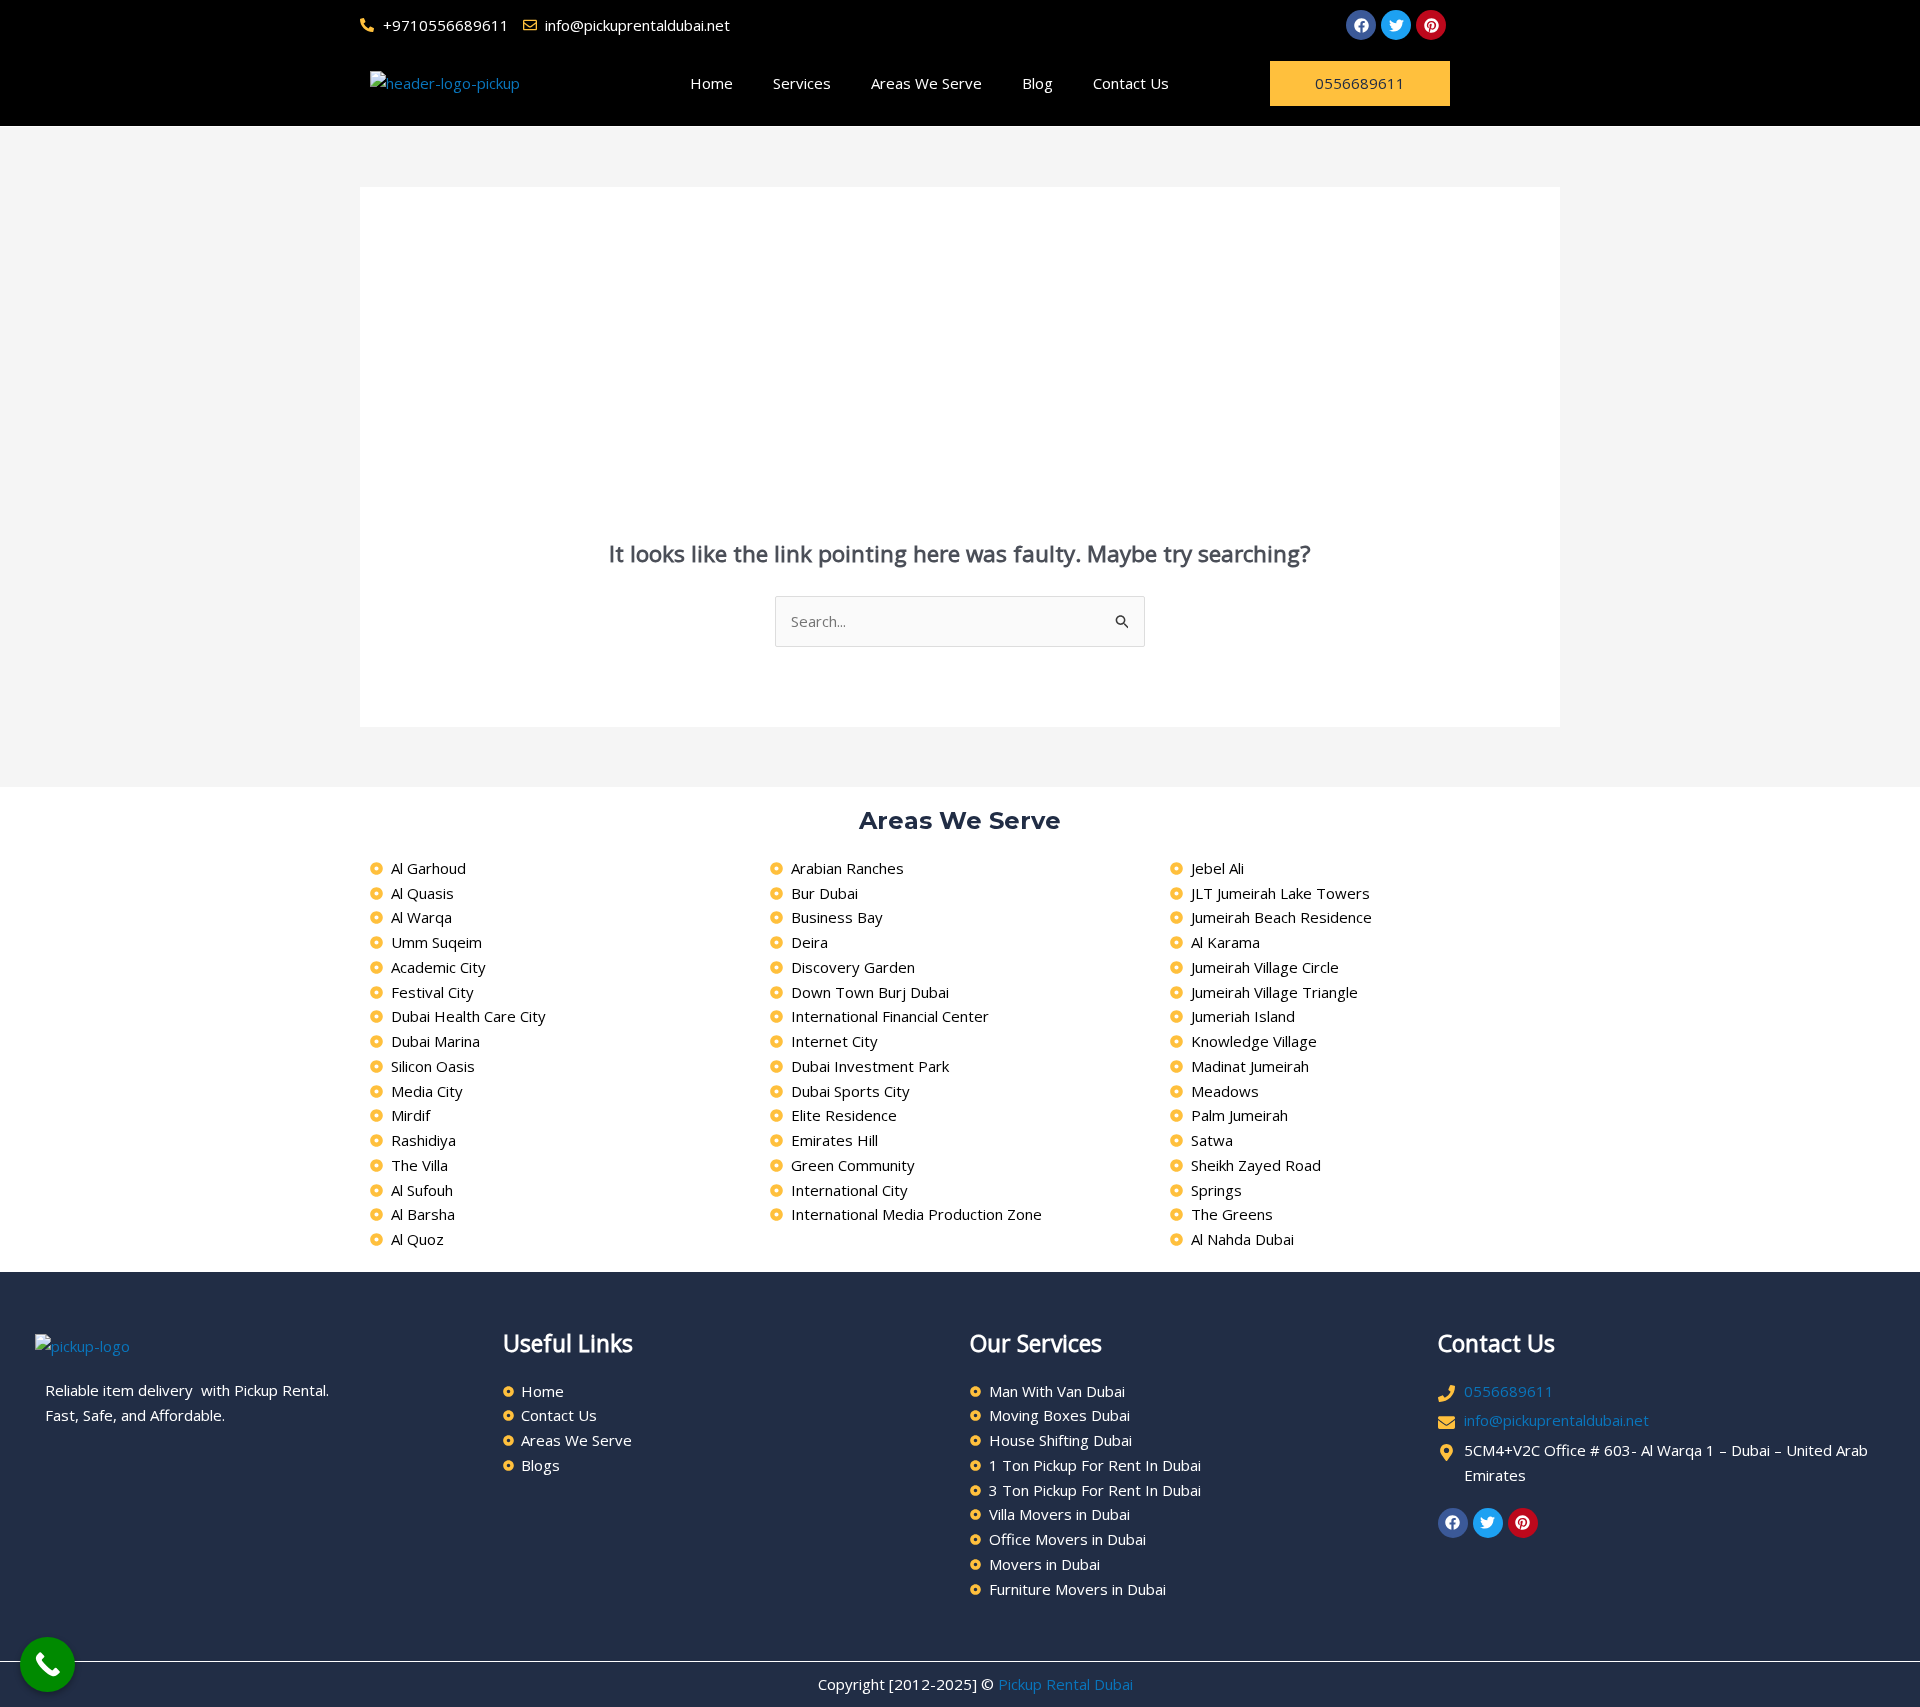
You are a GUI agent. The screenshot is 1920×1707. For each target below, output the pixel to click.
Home (711, 83)
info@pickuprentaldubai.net (1556, 1420)
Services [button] (802, 83)
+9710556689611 (446, 25)
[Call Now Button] (47, 1664)
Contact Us (1131, 83)
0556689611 (1509, 1391)
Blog (1037, 83)
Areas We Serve (926, 83)
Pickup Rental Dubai (1065, 1684)
